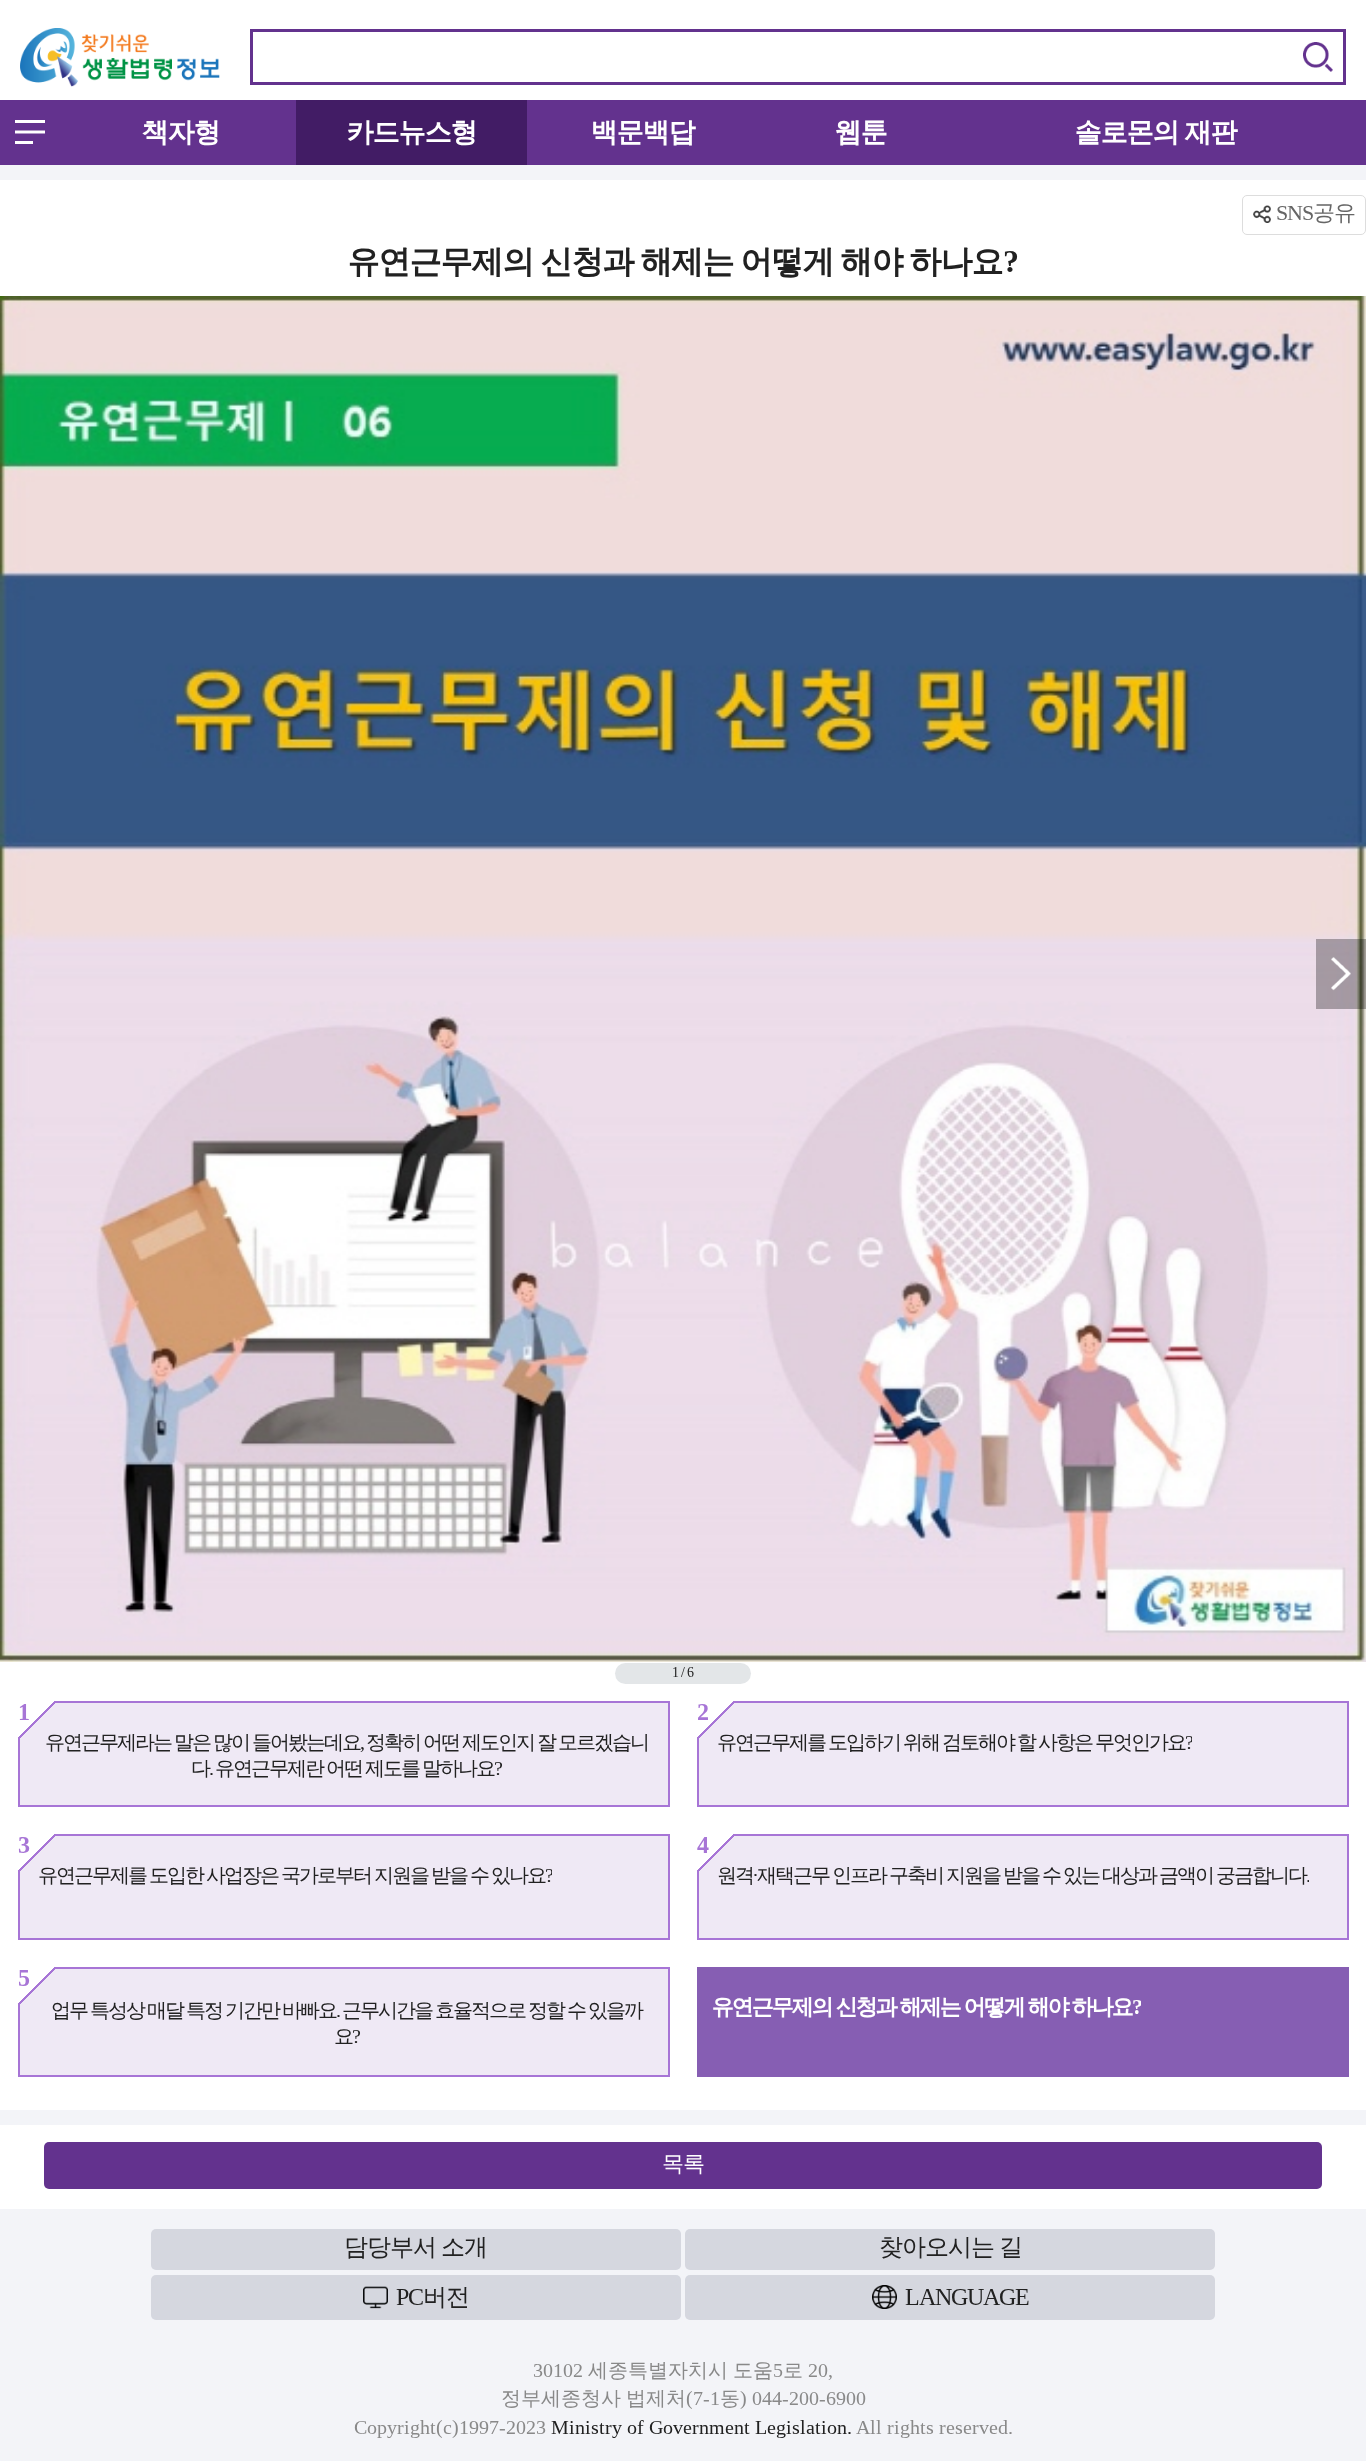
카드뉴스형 (412, 132)
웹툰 (861, 132)
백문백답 (643, 132)
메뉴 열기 (30, 132)
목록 (683, 2163)
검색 (1318, 57)
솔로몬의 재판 (1156, 132)
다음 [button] (1341, 974)
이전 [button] (25, 974)
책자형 (181, 132)
